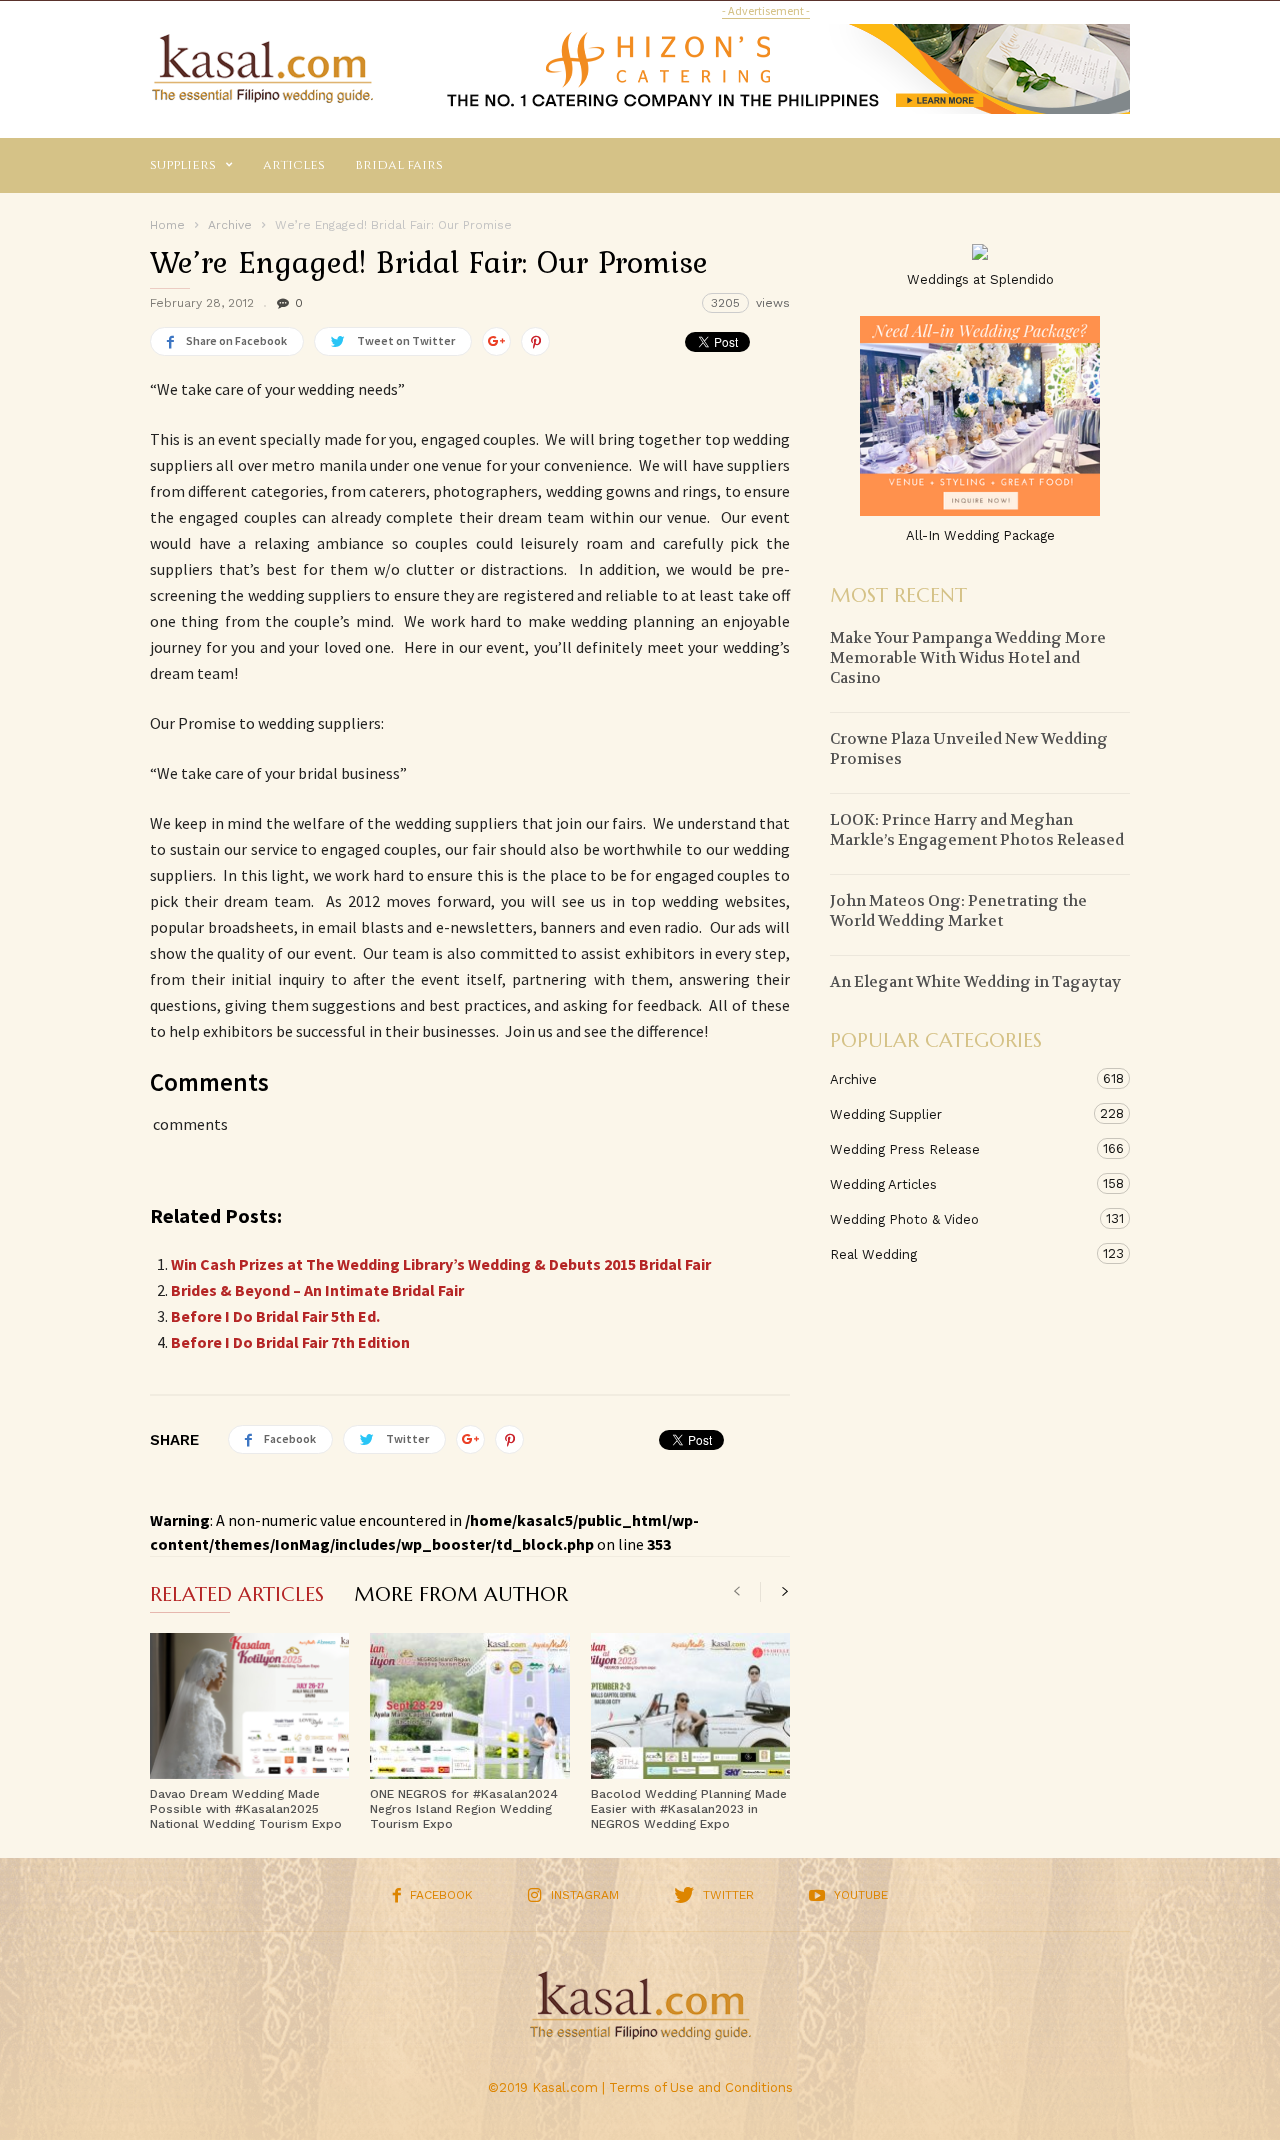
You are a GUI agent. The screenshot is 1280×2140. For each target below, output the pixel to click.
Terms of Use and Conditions (701, 2087)
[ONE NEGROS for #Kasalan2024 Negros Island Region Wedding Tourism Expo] (469, 1706)
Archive (960, 1079)
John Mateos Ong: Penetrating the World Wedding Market (958, 911)
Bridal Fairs (399, 165)
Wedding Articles (960, 1184)
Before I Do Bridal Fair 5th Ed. (275, 1316)
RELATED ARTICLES (237, 1596)
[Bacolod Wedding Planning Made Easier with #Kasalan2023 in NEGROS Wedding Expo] (690, 1706)
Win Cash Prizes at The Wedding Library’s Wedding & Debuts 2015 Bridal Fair (441, 1264)
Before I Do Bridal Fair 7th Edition (290, 1342)
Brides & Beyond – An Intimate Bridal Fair (317, 1290)
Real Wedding (960, 1254)
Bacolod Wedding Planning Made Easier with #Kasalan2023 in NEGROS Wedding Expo (689, 1809)
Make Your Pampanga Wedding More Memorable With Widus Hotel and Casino (968, 658)
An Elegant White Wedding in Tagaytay (975, 982)
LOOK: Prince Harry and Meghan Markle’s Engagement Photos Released (977, 830)
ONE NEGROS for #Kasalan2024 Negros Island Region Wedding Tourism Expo (464, 1809)
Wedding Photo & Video (960, 1219)
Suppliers (183, 165)
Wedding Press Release (960, 1149)
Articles (294, 165)
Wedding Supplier (960, 1114)
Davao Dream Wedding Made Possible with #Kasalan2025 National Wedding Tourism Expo (246, 1809)
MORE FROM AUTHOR (461, 1596)
